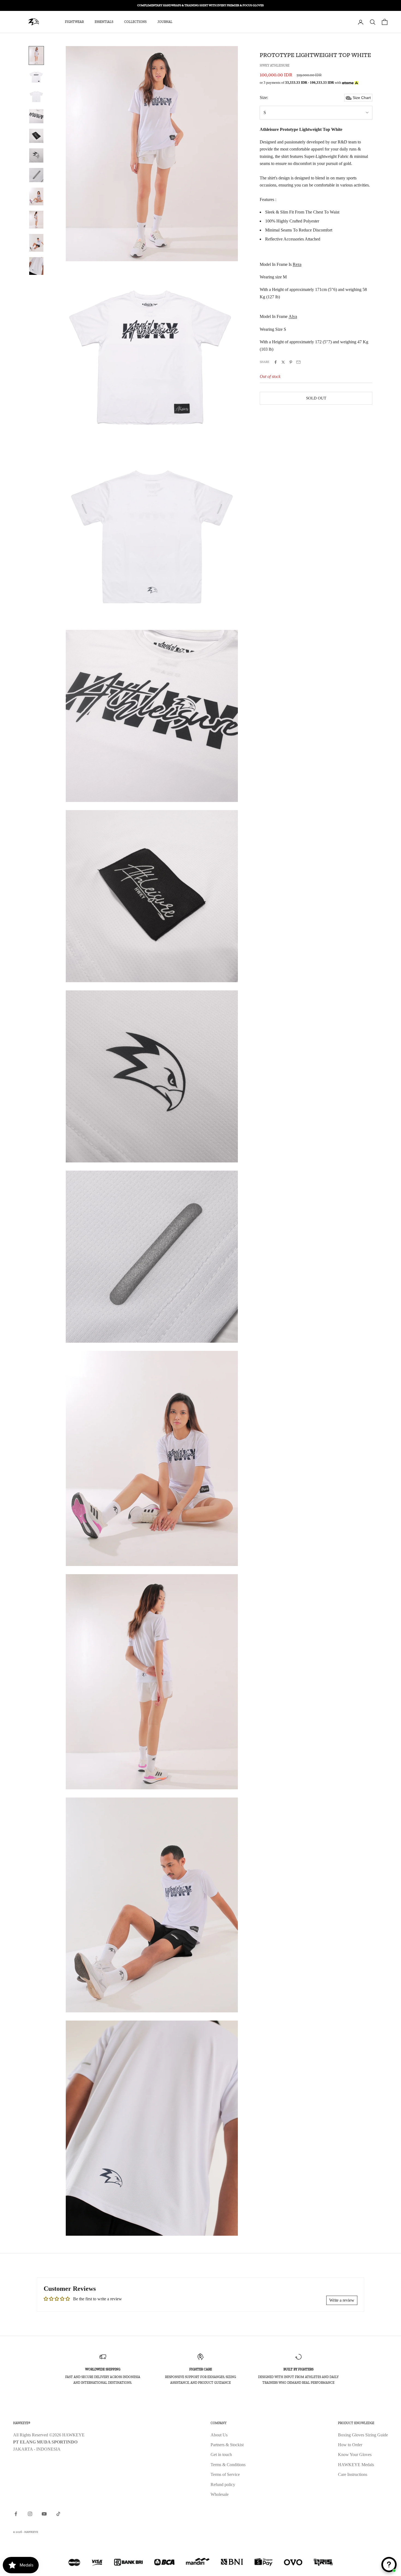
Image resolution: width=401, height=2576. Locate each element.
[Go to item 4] (36, 116)
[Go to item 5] (36, 136)
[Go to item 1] (36, 55)
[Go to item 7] (36, 175)
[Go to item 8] (36, 196)
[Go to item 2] (36, 77)
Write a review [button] (342, 2300)
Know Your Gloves (355, 2455)
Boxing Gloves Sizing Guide (363, 2435)
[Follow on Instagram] (30, 2514)
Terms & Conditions (228, 2465)
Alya (293, 317)
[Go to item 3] (36, 97)
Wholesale (220, 2494)
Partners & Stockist (227, 2445)
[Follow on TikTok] (58, 2514)
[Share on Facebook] (276, 362)
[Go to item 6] (36, 155)
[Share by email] (298, 362)
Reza (297, 264)
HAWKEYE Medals (356, 2465)
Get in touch (221, 2455)
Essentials (104, 22)
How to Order (350, 2445)
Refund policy (223, 2485)
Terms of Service (225, 2474)
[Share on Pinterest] (291, 362)
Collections (135, 22)
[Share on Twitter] (283, 362)
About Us (219, 2435)
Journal (165, 22)
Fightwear (74, 22)
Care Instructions (353, 2474)
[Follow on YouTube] (44, 2514)
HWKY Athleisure (275, 65)
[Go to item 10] (36, 243)
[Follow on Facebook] (16, 2514)
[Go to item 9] (36, 220)
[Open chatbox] (389, 2565)
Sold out (316, 398)
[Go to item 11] (36, 266)
